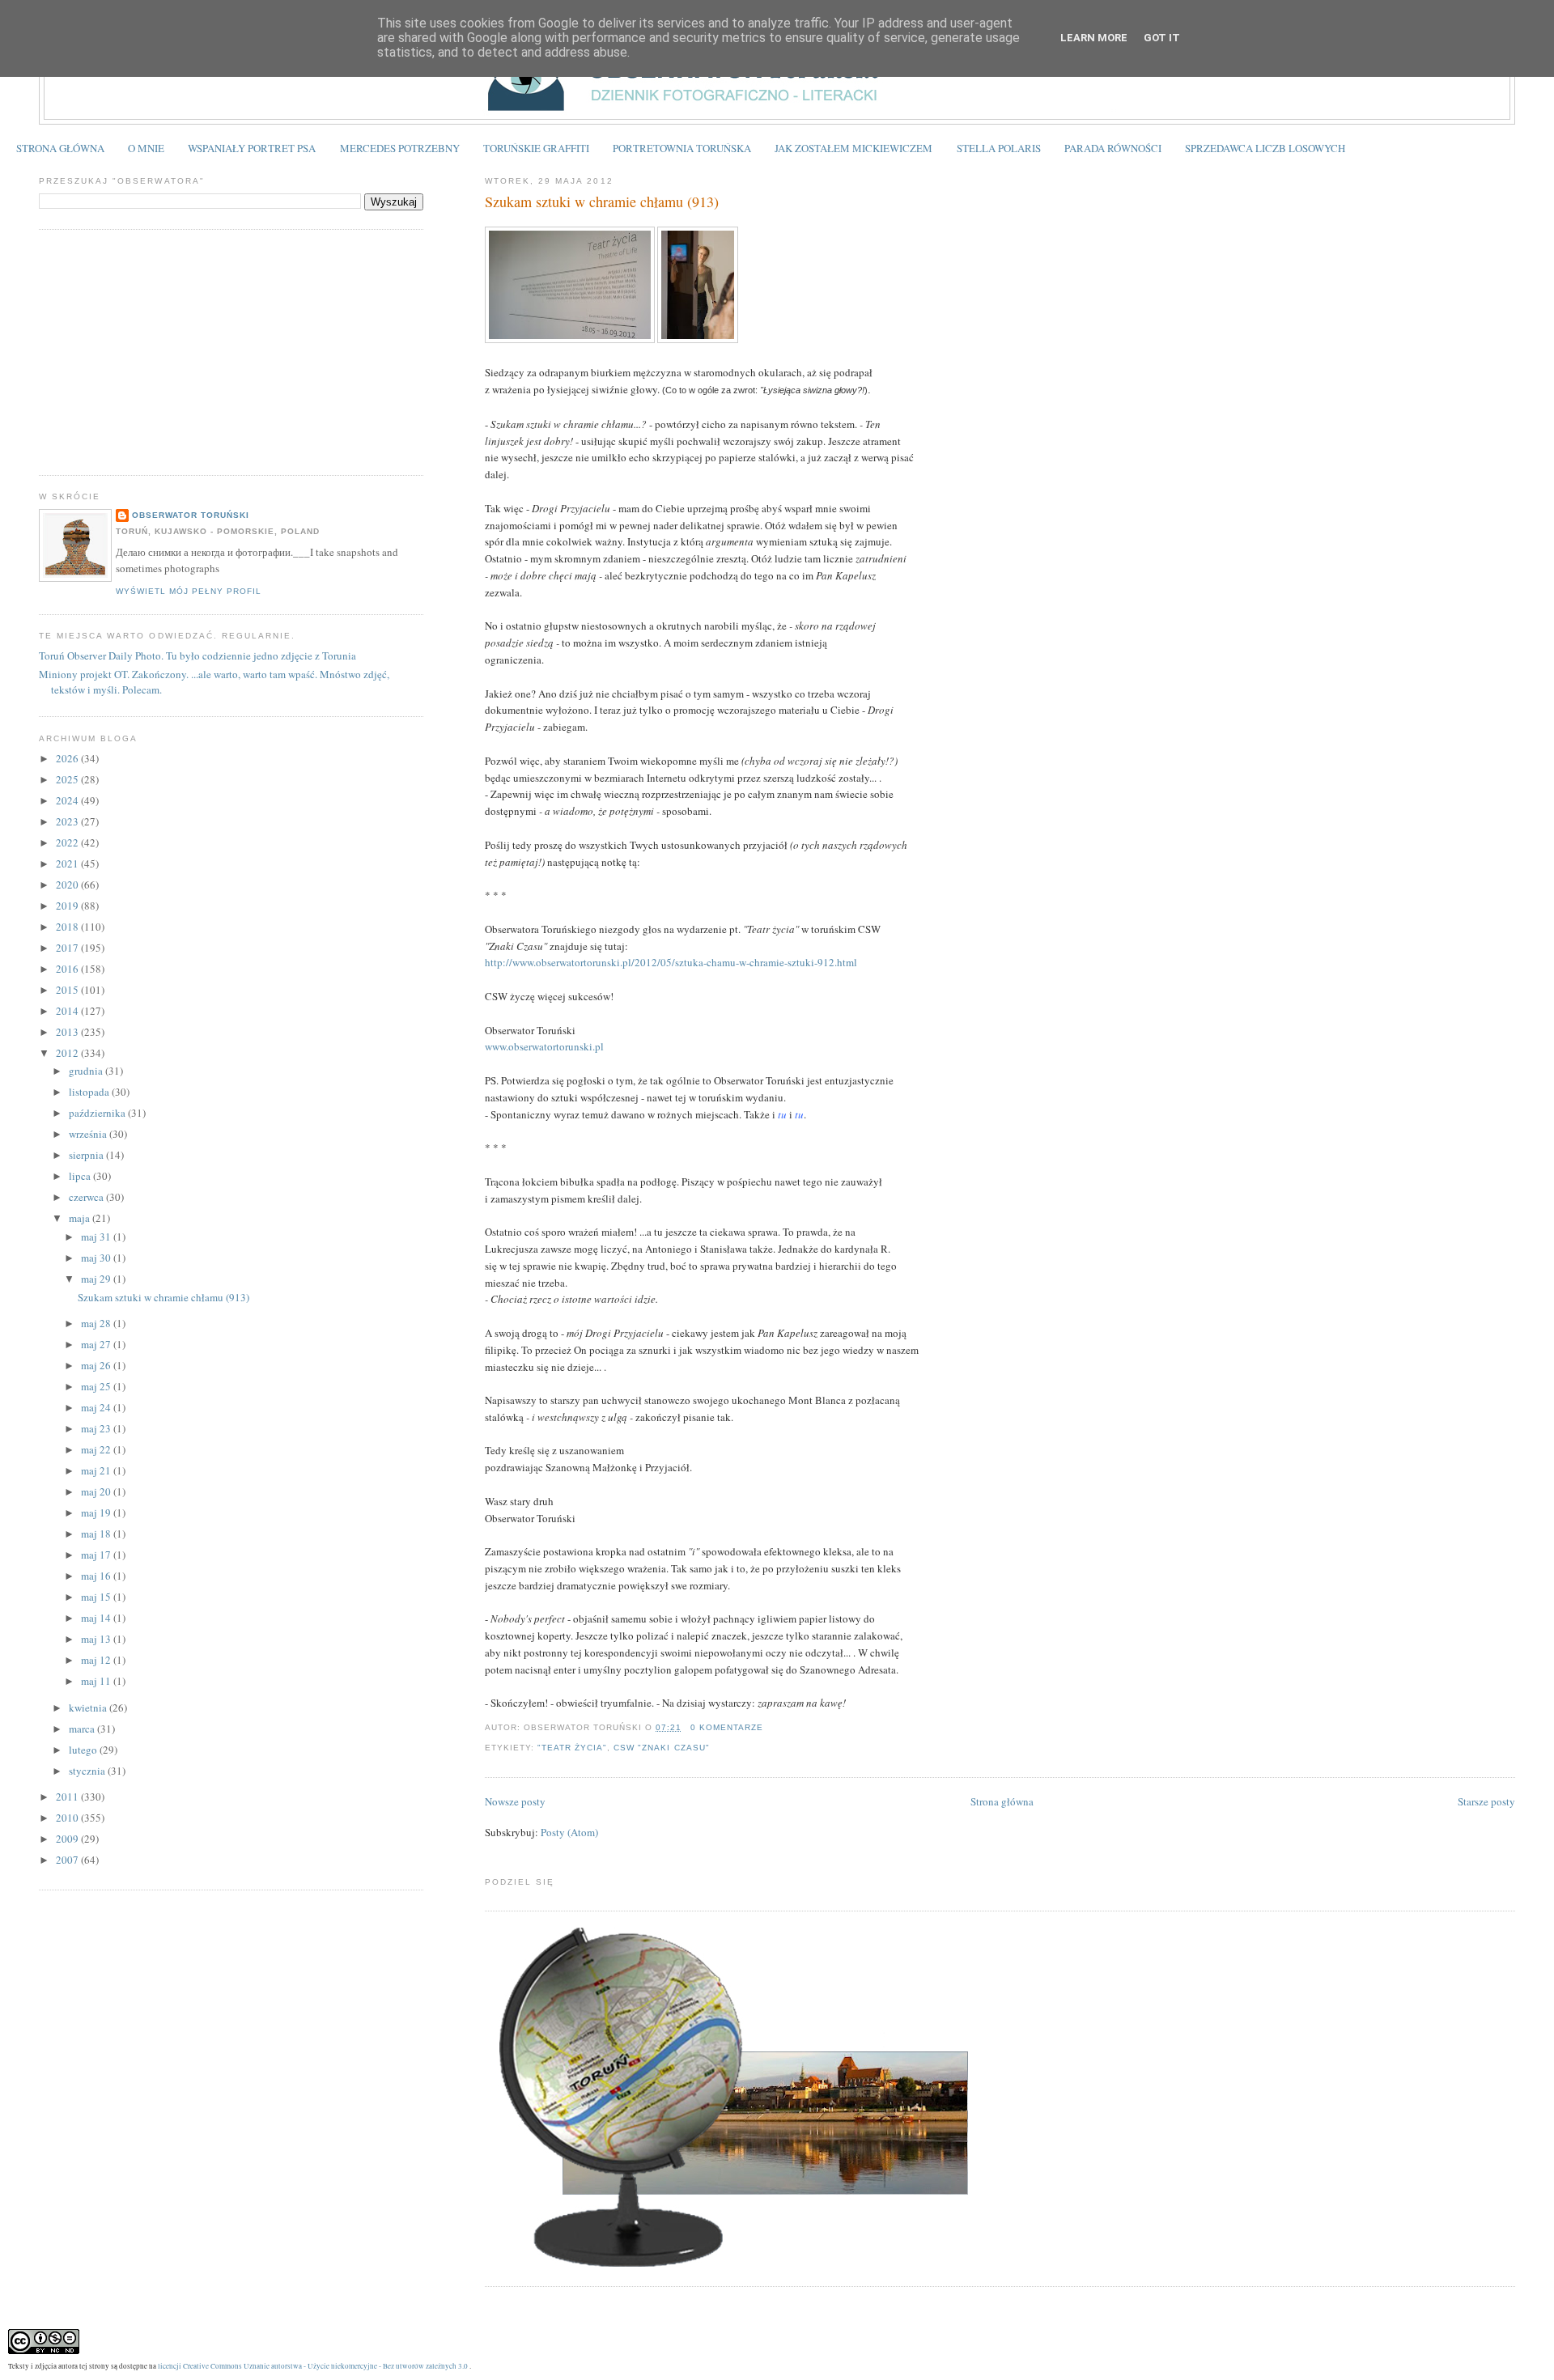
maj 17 (97, 1555)
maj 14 (97, 1618)
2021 (68, 863)
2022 (68, 842)
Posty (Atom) (569, 1832)
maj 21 (97, 1470)
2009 (68, 1839)
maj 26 (97, 1365)
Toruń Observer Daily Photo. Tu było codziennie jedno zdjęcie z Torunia (197, 655)
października (98, 1113)
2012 (68, 1053)
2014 (68, 1011)
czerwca (87, 1197)
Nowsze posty (515, 1801)
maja (81, 1218)
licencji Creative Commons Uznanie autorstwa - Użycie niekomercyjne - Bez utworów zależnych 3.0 (313, 2366)
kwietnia (89, 1708)
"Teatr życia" (572, 1748)
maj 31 (97, 1237)
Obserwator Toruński (191, 515)
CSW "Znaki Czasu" (661, 1748)
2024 (68, 800)
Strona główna (1002, 1801)
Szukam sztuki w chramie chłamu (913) (602, 202)
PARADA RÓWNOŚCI (1113, 148)
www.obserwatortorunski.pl (544, 1046)
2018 (68, 927)
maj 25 (97, 1386)
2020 (68, 885)
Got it (1162, 38)
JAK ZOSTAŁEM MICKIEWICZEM (853, 148)
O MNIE (146, 148)
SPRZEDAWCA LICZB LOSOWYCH (1265, 148)
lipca (81, 1176)
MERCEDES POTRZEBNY (400, 148)
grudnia (87, 1071)
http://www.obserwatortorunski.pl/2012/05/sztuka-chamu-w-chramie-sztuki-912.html (671, 962)
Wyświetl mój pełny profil (189, 591)
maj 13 (97, 1639)
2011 (68, 1797)
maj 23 (97, 1428)
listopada (90, 1092)
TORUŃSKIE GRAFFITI (536, 148)
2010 (68, 1818)
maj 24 (97, 1407)
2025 (68, 779)
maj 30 (97, 1258)
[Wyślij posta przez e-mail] (768, 1727)
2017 (68, 948)
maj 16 (97, 1576)
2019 (68, 906)
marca (83, 1729)
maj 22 (97, 1449)
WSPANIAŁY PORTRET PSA (252, 148)
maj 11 (97, 1681)
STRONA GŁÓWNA (60, 148)
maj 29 (97, 1279)
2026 (68, 758)
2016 (68, 969)
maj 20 (97, 1491)
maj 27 (97, 1344)
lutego (84, 1750)
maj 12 (97, 1660)
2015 (68, 990)
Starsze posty (1486, 1801)
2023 (68, 821)
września (89, 1134)
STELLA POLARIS (999, 148)
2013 (68, 1032)
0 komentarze (727, 1727)
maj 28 (97, 1323)
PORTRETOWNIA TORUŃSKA (682, 148)
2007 (68, 1860)
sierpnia (87, 1155)
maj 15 (97, 1597)
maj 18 (97, 1534)
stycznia (88, 1771)
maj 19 (97, 1512)
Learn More (1094, 38)
